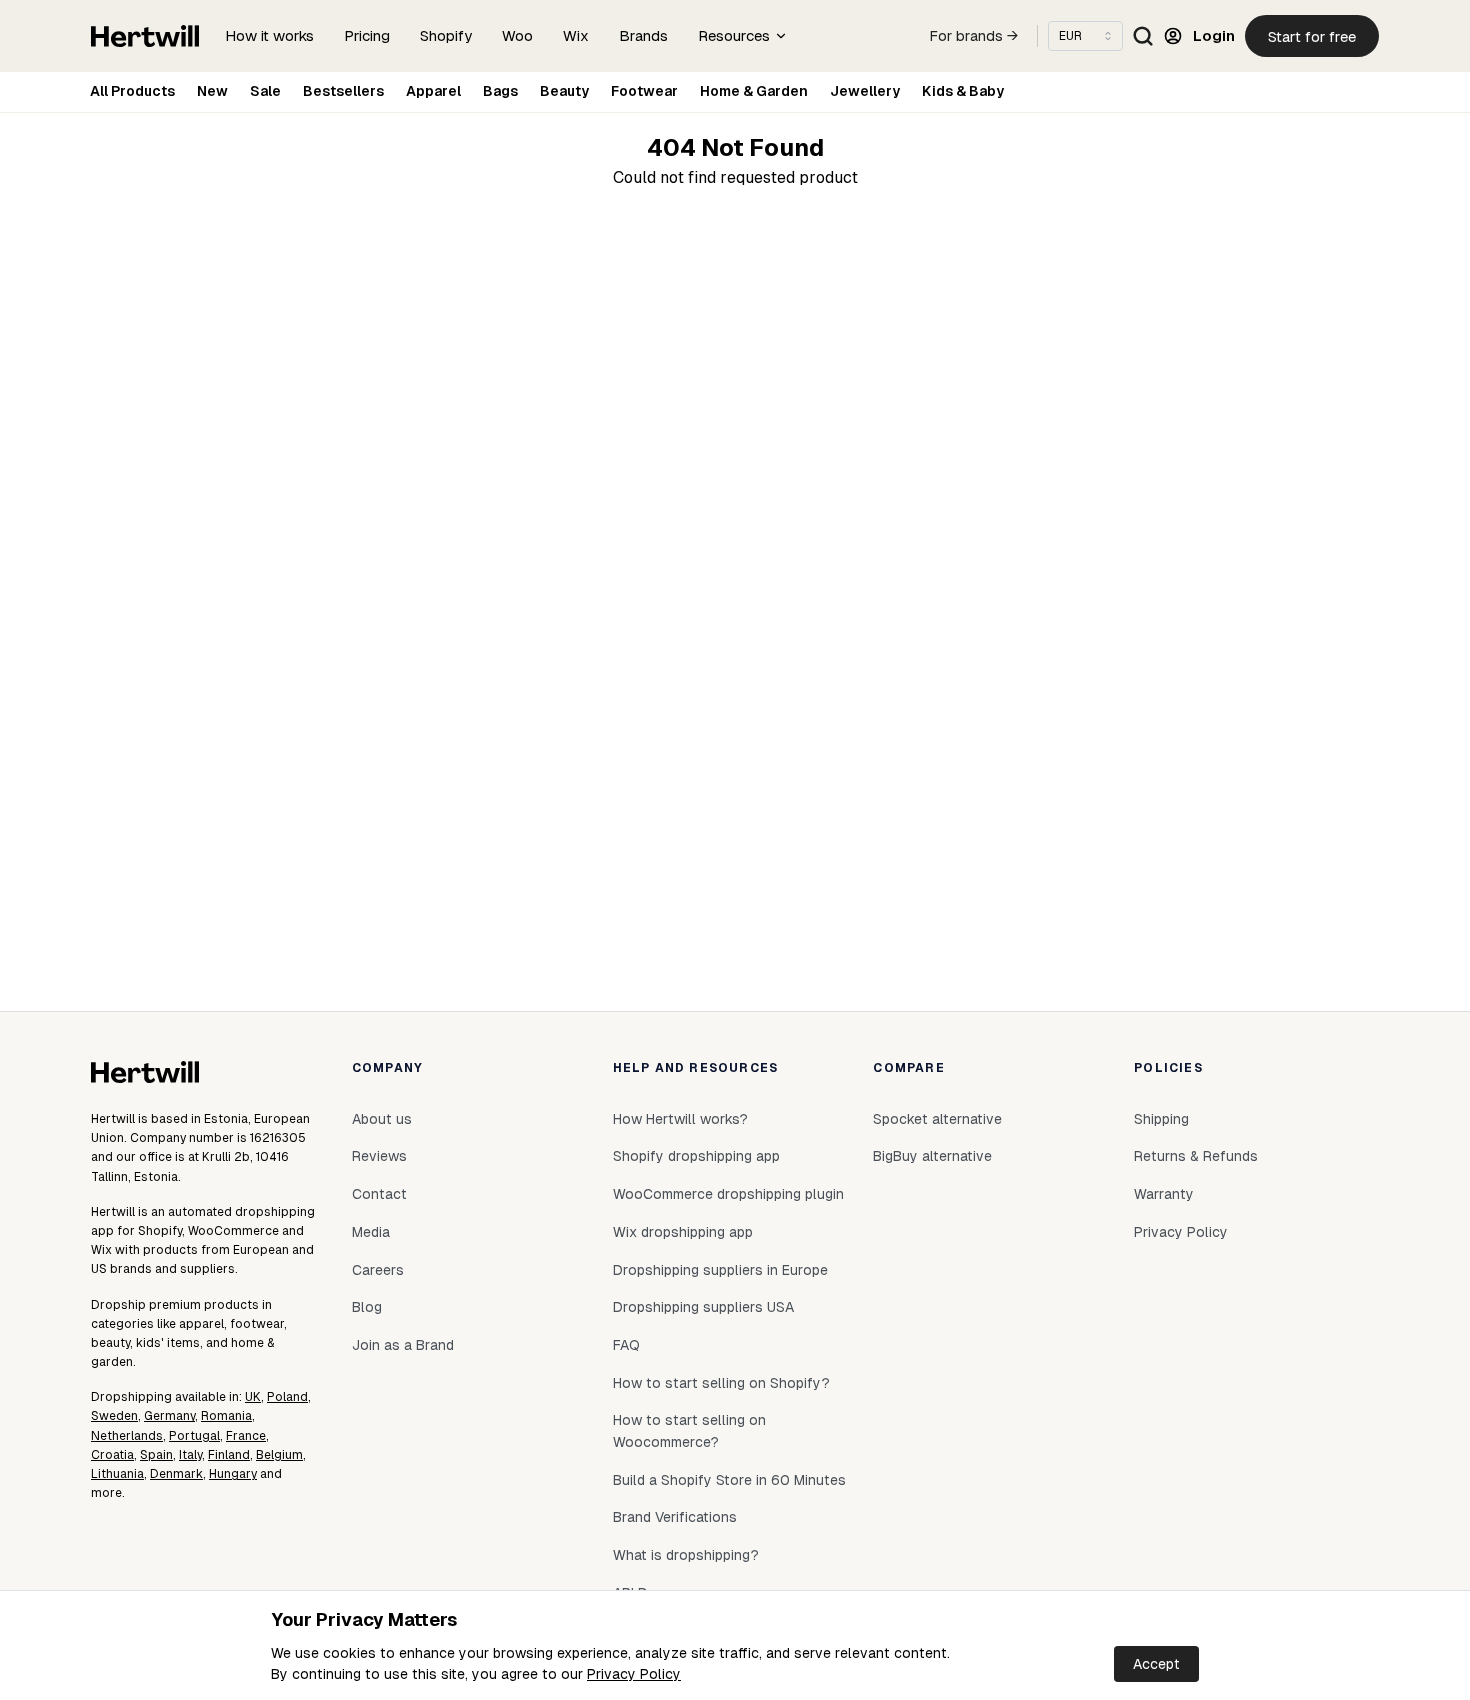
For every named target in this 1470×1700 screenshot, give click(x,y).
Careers (378, 1270)
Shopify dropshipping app (696, 1156)
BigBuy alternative (932, 1156)
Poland (287, 1397)
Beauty (564, 91)
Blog (367, 1307)
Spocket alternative (937, 1119)
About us (382, 1119)
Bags (500, 91)
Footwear (644, 91)
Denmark (176, 1474)
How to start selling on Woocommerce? (689, 1431)
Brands (643, 35)
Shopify (446, 35)
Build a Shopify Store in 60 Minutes (729, 1480)
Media (371, 1232)
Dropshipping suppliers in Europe (720, 1270)
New (212, 91)
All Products (132, 91)
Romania (226, 1416)
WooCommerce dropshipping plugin (728, 1194)
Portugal (194, 1436)
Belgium (279, 1455)
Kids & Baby (963, 91)
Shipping (1161, 1119)
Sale (265, 91)
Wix (576, 35)
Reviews (379, 1156)
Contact (379, 1194)
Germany (169, 1416)
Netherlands (127, 1436)
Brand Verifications (675, 1517)
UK (253, 1397)
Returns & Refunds (1196, 1156)
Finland (229, 1455)
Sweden (114, 1416)
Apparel (433, 91)
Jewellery (865, 91)
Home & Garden (754, 91)
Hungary (233, 1474)
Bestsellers (343, 91)
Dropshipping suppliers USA (703, 1307)
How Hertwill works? (680, 1119)
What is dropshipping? (686, 1555)
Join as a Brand (403, 1345)
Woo (517, 35)
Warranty (1164, 1194)
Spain (156, 1455)
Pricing (367, 35)
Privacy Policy (634, 1674)
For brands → (974, 36)
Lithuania (117, 1474)
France (246, 1436)
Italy (190, 1455)
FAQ (626, 1345)
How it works (269, 35)
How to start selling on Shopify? (721, 1383)
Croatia (112, 1455)
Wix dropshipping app (683, 1232)
